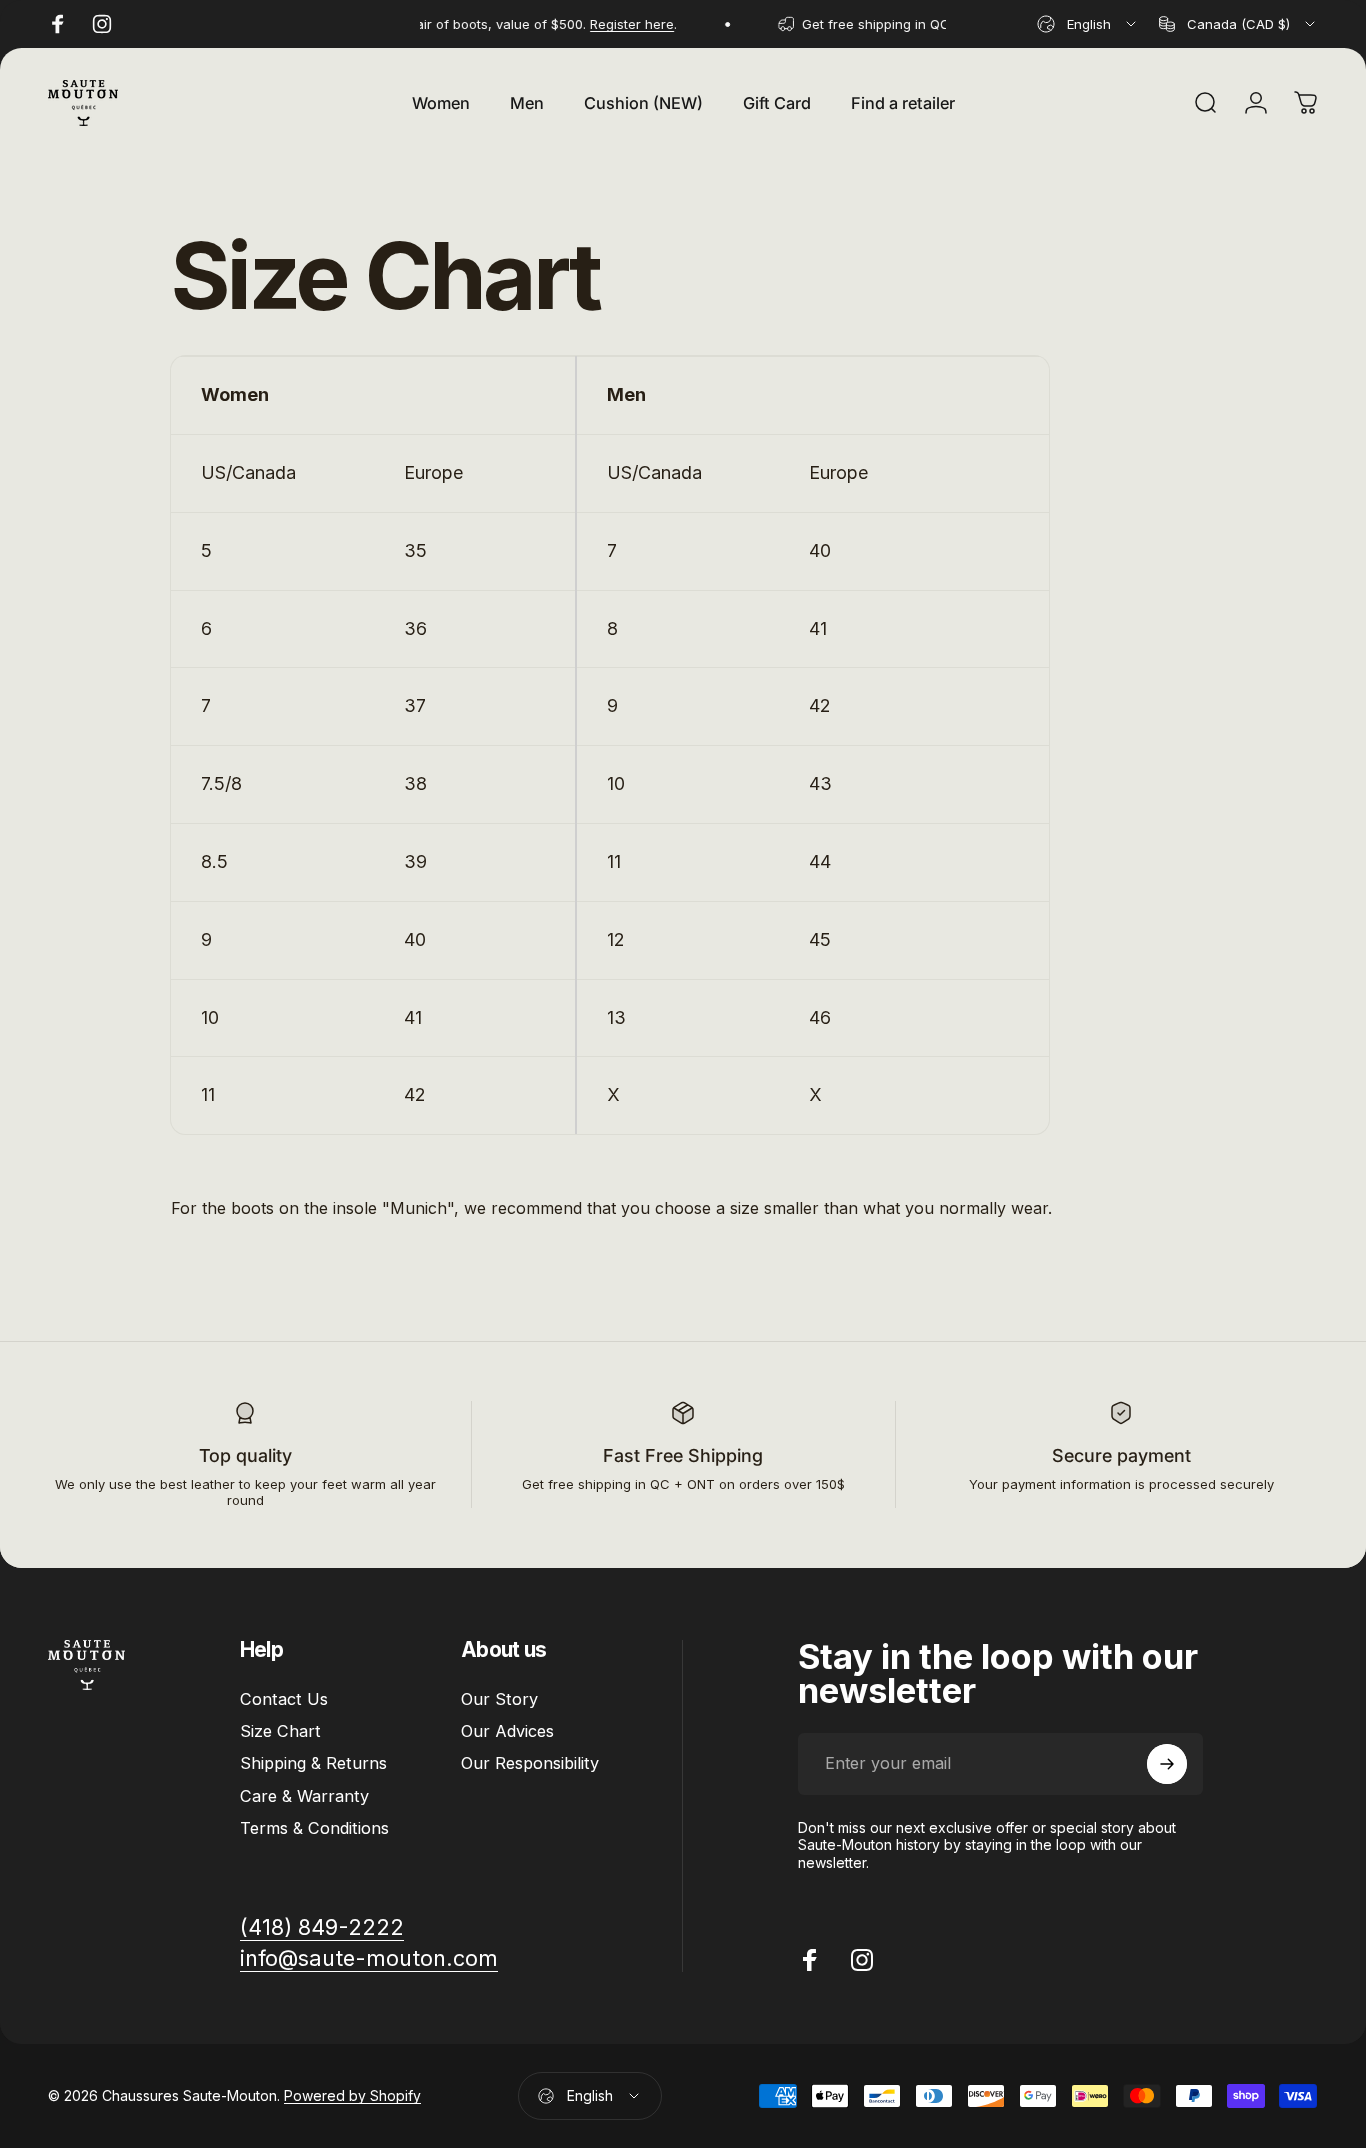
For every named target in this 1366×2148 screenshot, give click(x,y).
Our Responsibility (530, 1763)
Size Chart (280, 1731)
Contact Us (284, 1699)
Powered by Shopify (352, 2095)
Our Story (499, 1699)
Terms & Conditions (314, 1828)
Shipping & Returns (313, 1763)
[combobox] (1088, 24)
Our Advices (507, 1731)
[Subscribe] (1167, 1764)
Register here (618, 24)
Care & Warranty (304, 1796)
